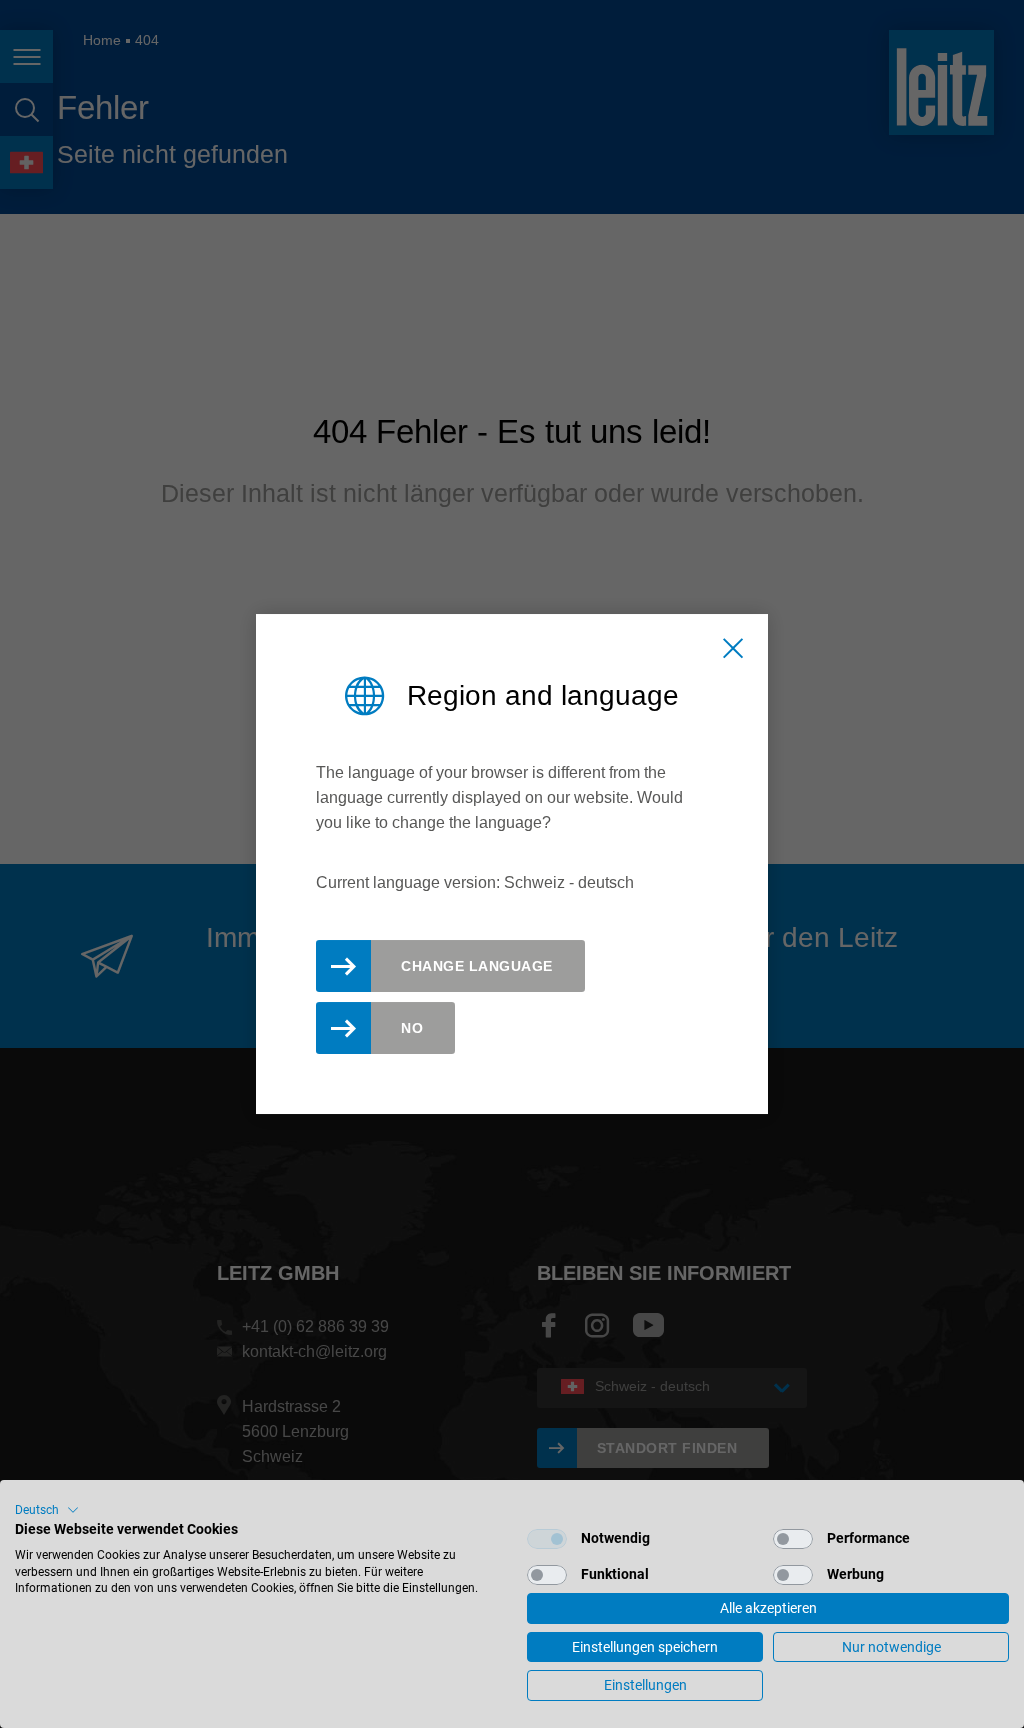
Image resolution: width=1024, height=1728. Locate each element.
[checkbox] (547, 1539)
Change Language (477, 966)
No (412, 1028)
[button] (47, 1510)
